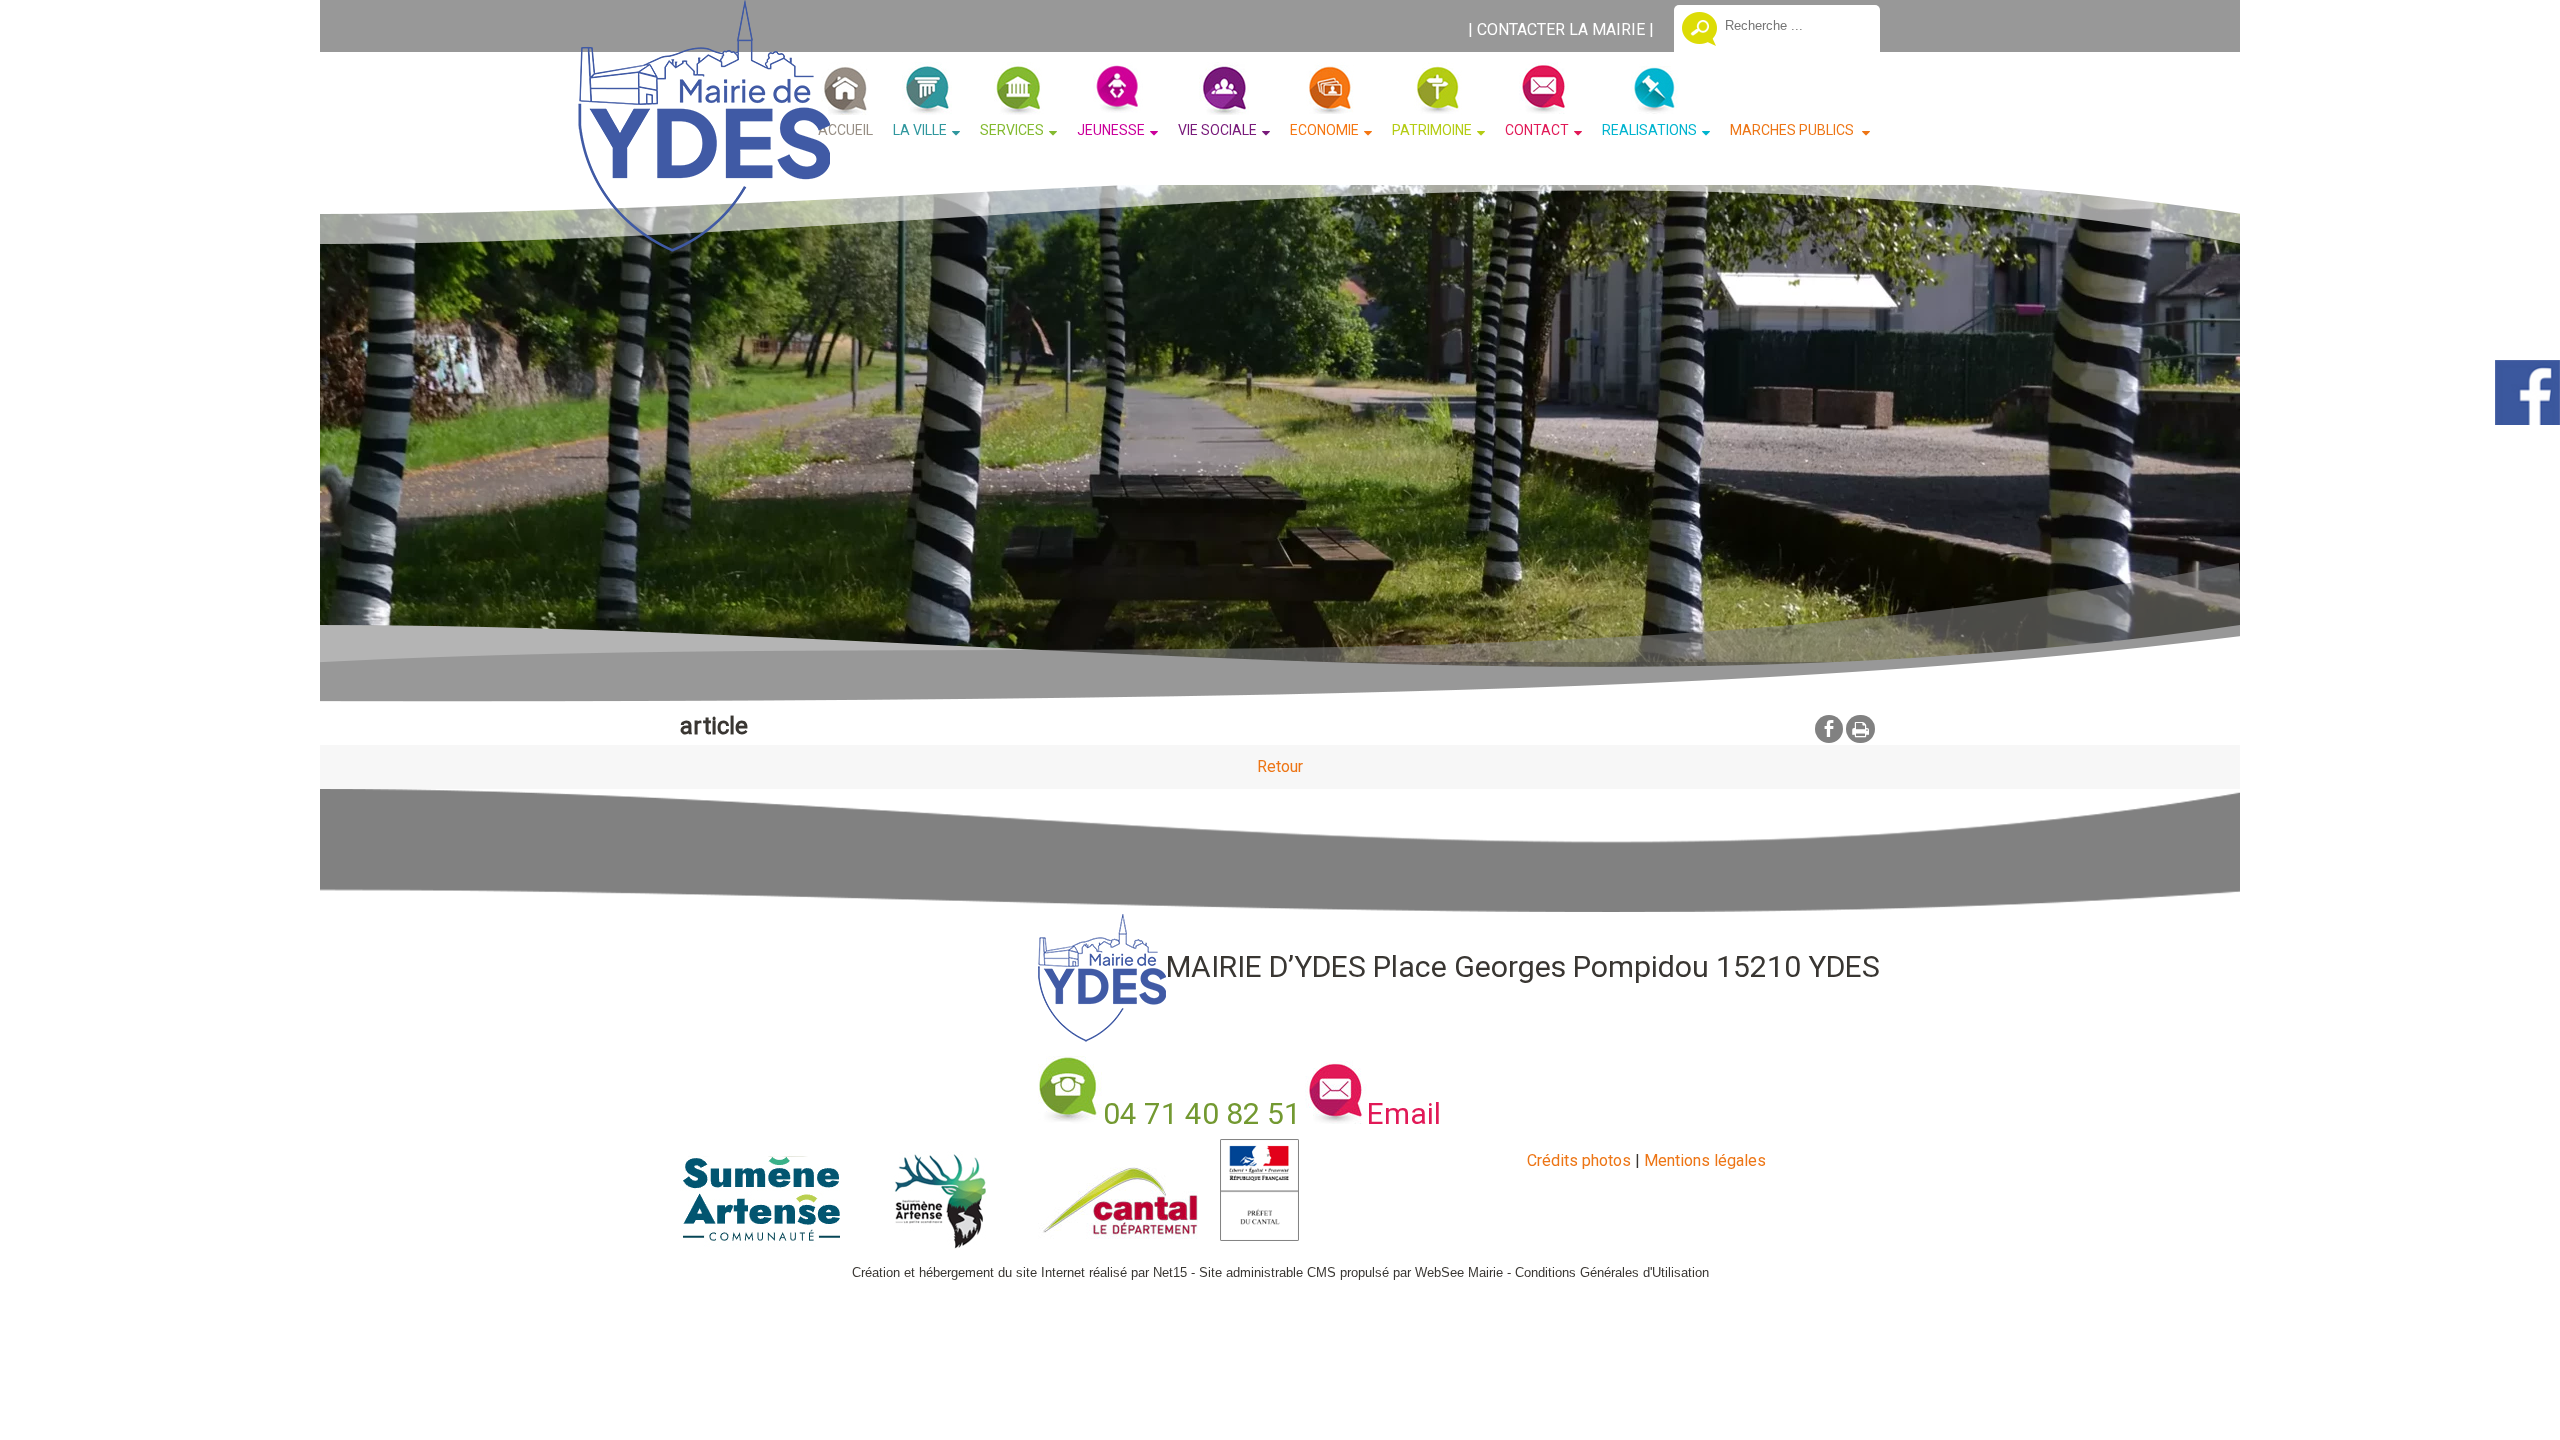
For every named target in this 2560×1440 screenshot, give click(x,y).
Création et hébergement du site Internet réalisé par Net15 (1019, 1272)
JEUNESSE (1111, 130)
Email (1404, 1113)
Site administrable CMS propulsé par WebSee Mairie (1351, 1272)
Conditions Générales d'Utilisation (1612, 1272)
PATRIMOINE (1432, 130)
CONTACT (1537, 130)
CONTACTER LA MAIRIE (1561, 29)
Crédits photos (1579, 1160)
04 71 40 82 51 (1202, 1113)
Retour (1280, 766)
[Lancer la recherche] (1699, 31)
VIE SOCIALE (1217, 130)
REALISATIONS (1649, 130)
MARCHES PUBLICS (1793, 130)
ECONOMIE (1324, 130)
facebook (1829, 728)
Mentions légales (1705, 1160)
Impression (1860, 729)
